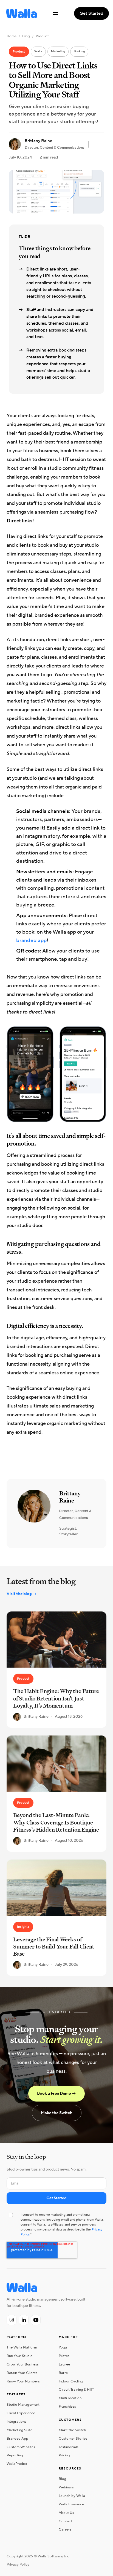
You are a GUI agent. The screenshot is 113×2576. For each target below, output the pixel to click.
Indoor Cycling (71, 2381)
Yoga (63, 2347)
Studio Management (23, 2405)
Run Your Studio (20, 2356)
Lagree (64, 2364)
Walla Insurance (71, 2504)
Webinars (66, 2487)
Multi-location (70, 2398)
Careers (65, 2529)
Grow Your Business (23, 2364)
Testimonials (69, 2447)
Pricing (64, 2455)
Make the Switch (57, 2113)
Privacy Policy (18, 2565)
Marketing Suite (19, 2430)
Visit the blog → (22, 1594)
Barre (63, 2373)
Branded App (17, 2439)
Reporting (15, 2455)
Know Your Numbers (23, 2381)
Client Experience (21, 2413)
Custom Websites (21, 2447)
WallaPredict (17, 2464)
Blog (26, 36)
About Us (66, 2513)
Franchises (67, 2407)
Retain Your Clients (22, 2373)
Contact (65, 2521)
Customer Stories (73, 2439)
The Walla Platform (22, 2347)
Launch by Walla (72, 2496)
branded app (31, 940)
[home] (20, 13)
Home (12, 36)
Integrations (16, 2422)
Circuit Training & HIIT (76, 2390)
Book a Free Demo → (56, 2093)
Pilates (64, 2356)
